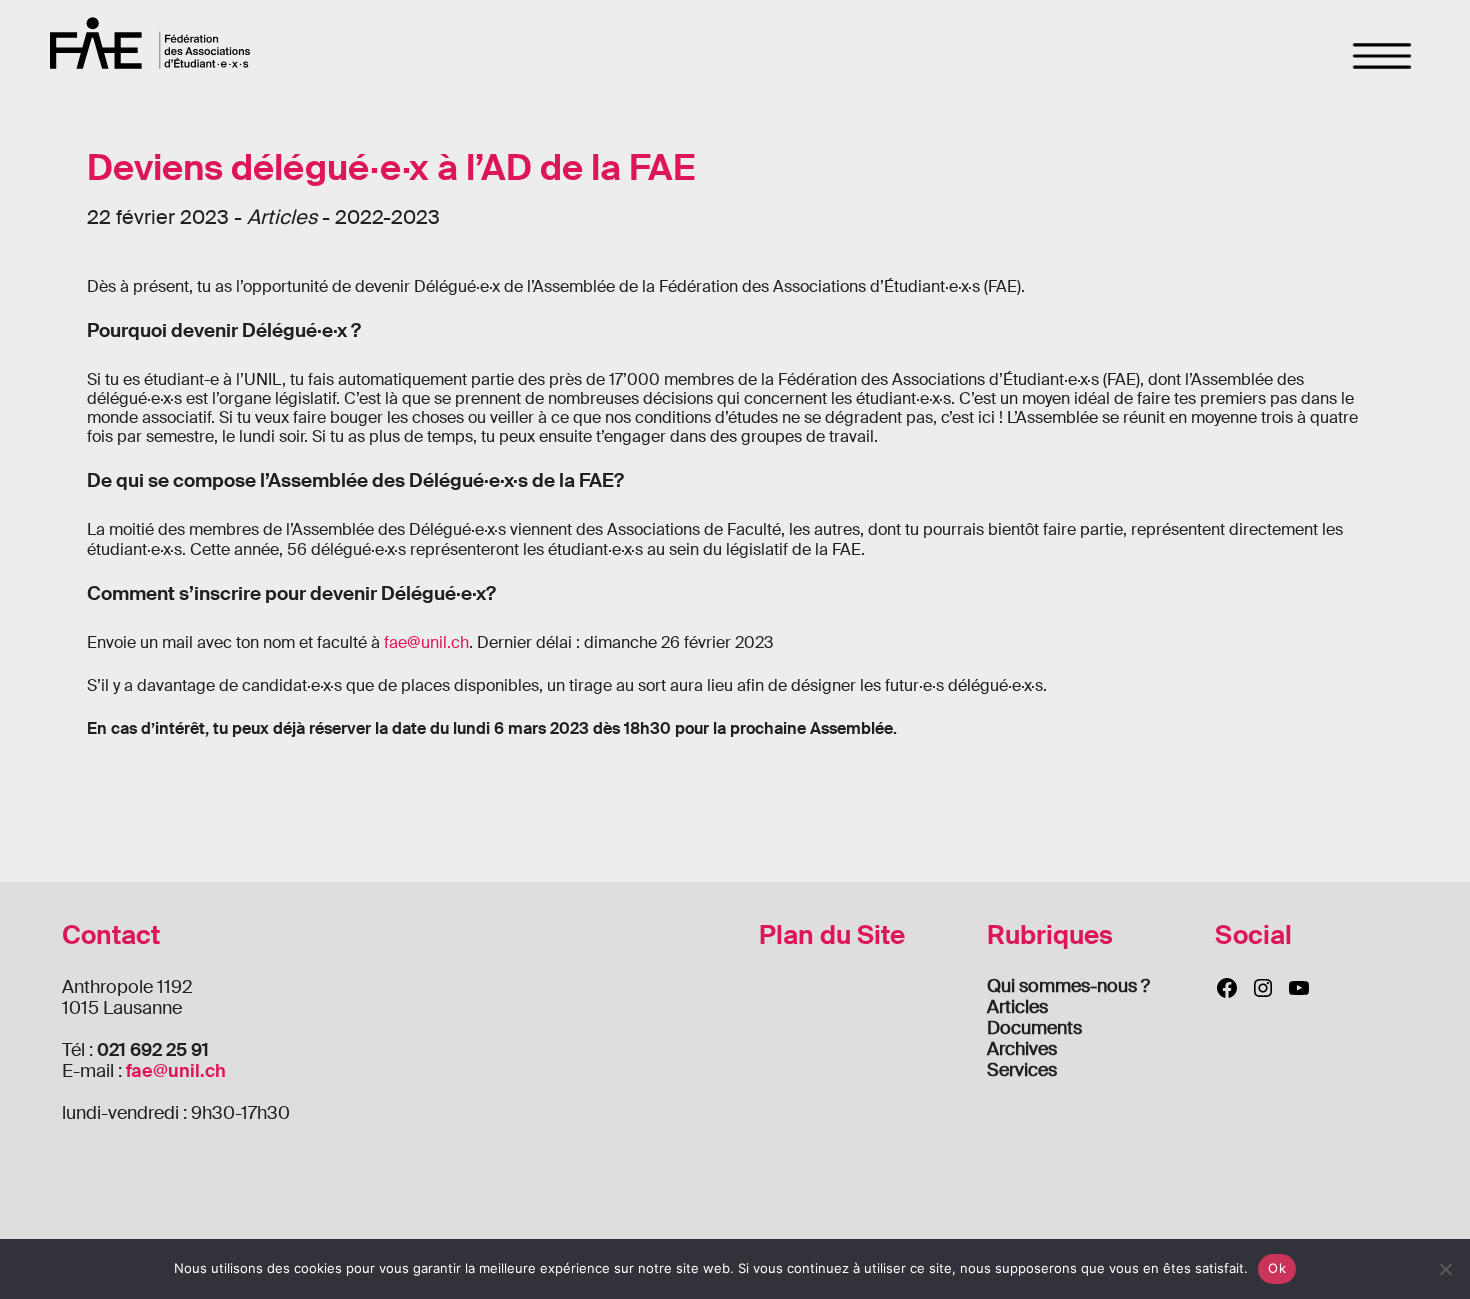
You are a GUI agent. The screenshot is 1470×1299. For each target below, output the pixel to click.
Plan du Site (832, 935)
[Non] (1445, 1269)
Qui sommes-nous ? (1068, 986)
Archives (1022, 1049)
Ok (1277, 1268)
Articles (1017, 1007)
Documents (1034, 1028)
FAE (150, 42)
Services (1022, 1070)
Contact (111, 935)
